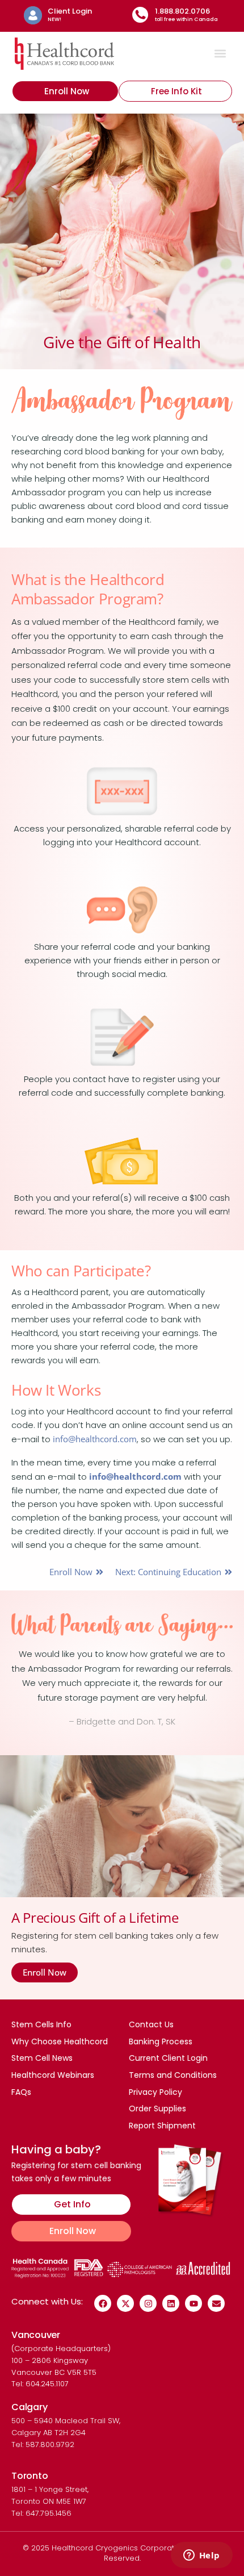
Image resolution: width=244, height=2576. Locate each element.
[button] (220, 54)
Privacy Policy (155, 2092)
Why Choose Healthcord (60, 2041)
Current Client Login (168, 2058)
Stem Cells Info (41, 2024)
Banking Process (161, 2041)
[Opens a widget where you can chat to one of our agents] (201, 2556)
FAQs (21, 2092)
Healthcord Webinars (53, 2075)
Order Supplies (157, 2109)
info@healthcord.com (95, 1439)
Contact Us (151, 2024)
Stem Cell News (42, 2058)
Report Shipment (162, 2126)
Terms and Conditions (173, 2075)
